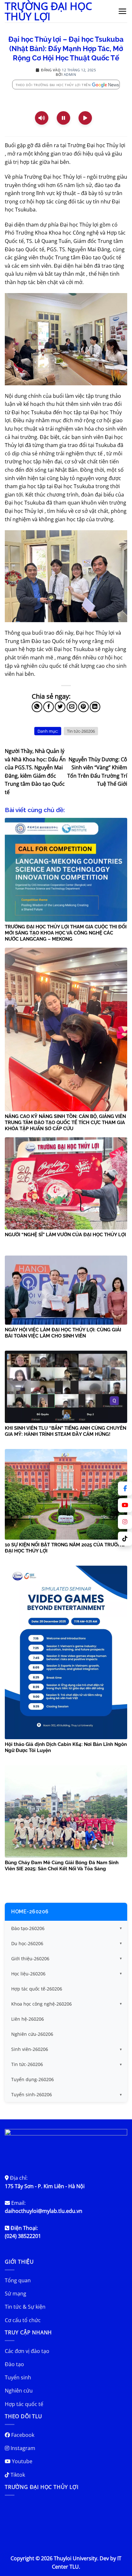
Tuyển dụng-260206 (33, 2079)
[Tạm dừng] (63, 118)
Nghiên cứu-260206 (32, 2034)
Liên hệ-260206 (28, 2019)
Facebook (22, 2435)
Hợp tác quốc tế (24, 2404)
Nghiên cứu (19, 2391)
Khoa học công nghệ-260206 (41, 2004)
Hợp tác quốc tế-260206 (37, 1989)
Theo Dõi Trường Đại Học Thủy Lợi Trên (53, 85)
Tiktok (17, 2475)
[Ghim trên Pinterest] (83, 707)
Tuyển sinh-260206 (32, 2094)
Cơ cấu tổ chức (23, 2320)
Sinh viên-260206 (30, 2049)
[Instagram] (125, 1522)
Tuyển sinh (18, 2377)
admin (70, 74)
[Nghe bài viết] (42, 118)
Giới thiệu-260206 (30, 1959)
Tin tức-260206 (81, 731)
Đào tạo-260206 (28, 1928)
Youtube (21, 2461)
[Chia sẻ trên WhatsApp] (37, 707)
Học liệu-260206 (28, 1974)
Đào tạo (14, 2364)
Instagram (22, 2448)
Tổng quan (18, 2280)
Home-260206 (30, 1912)
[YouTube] (125, 1505)
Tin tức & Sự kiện (25, 2307)
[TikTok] (125, 1539)
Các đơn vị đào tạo (27, 2351)
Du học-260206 (27, 1943)
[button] (123, 11)
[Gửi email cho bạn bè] (72, 707)
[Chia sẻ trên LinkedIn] (95, 707)
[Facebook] (125, 1489)
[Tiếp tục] (85, 118)
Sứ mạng (16, 2294)
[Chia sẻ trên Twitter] (60, 707)
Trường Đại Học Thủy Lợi (48, 11)
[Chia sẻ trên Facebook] (49, 707)
